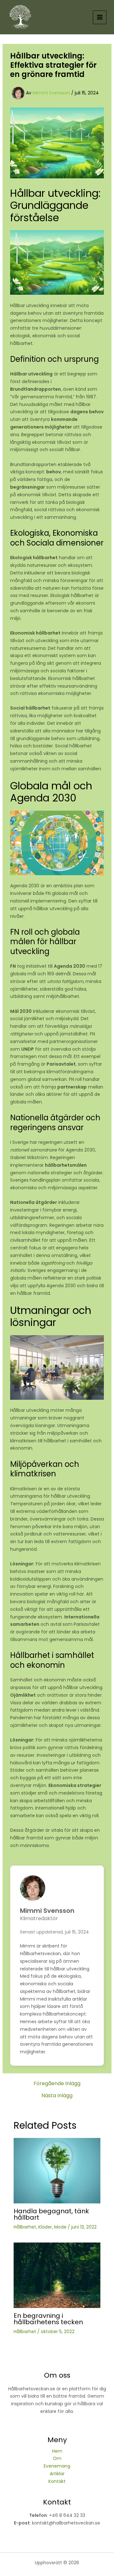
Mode (60, 2227)
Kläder (45, 2227)
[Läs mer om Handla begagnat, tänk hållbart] (57, 2170)
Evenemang (57, 2466)
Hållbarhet (25, 2227)
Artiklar (57, 2474)
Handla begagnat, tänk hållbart (51, 2214)
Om (57, 2458)
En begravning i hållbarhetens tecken (48, 2319)
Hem (57, 2451)
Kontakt (57, 2481)
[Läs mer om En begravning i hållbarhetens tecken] (57, 2275)
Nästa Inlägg (57, 2096)
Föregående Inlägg (57, 2084)
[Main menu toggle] (100, 17)
